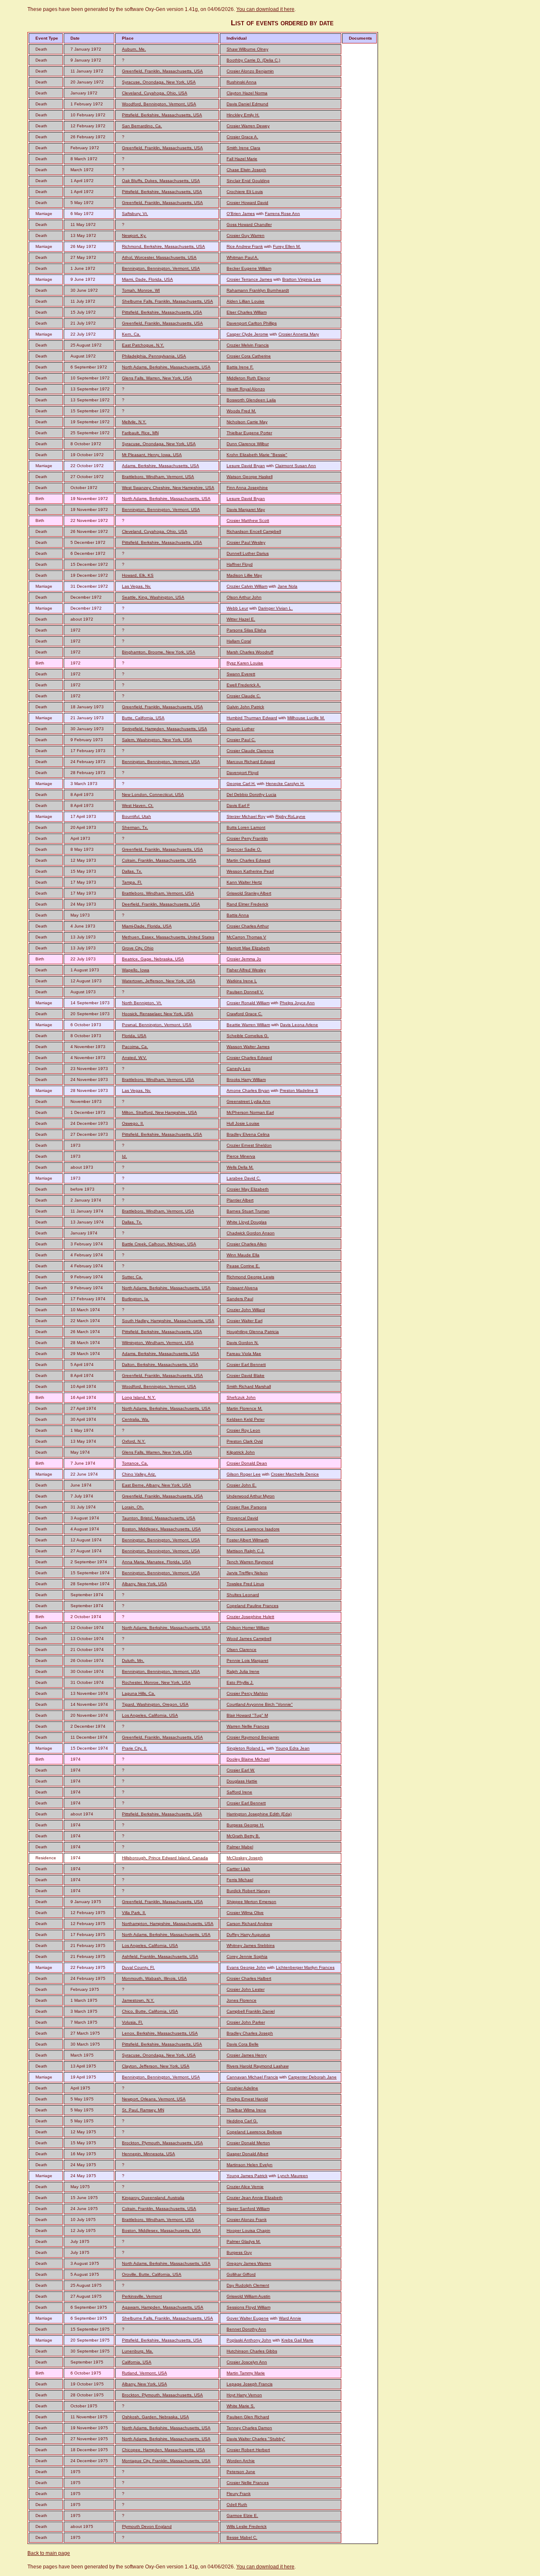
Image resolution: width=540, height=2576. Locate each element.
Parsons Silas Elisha (246, 630)
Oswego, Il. (133, 1123)
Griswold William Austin (248, 2296)
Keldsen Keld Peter (246, 1419)
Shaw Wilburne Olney (247, 49)
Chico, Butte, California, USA (150, 2011)
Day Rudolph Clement (248, 2285)
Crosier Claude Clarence (250, 751)
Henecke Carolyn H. (285, 784)
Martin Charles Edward (248, 860)
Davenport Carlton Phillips (252, 323)
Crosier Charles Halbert (249, 1978)
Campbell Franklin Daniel (251, 2011)
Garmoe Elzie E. (242, 2515)
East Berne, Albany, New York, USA (157, 1485)
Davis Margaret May (246, 510)
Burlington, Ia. (136, 1299)
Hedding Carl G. (242, 2121)
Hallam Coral (239, 641)
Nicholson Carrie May (247, 422)
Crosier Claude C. (244, 696)
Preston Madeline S (299, 1090)
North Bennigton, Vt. (142, 1003)
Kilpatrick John (241, 1452)
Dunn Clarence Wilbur (248, 444)
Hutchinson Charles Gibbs (252, 2351)
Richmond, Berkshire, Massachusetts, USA (163, 246)
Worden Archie (241, 2461)
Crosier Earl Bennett (246, 1365)
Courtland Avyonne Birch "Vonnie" (260, 1704)
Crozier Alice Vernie (245, 2187)
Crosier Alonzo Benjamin (250, 71)
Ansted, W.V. (134, 1058)
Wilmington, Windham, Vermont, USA (158, 1343)
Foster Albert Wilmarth (248, 1540)
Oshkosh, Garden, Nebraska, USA (155, 2417)
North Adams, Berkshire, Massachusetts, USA (166, 367)
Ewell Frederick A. (244, 685)
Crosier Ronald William (248, 1003)
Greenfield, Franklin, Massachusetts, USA (162, 71)
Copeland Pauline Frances (252, 1606)
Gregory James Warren (249, 2263)
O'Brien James (241, 214)
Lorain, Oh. (133, 1507)
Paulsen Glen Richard (248, 2417)
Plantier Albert (240, 1200)
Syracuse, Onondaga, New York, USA (159, 82)
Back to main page (49, 2553)
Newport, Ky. (134, 235)
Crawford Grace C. (244, 1014)
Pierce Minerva (241, 1156)
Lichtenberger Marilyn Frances (305, 1967)
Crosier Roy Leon (243, 1430)
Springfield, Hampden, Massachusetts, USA (165, 729)
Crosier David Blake (246, 1375)
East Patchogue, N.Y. (143, 345)
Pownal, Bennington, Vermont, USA (157, 1025)
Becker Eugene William (249, 268)
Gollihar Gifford (241, 2274)
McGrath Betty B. (243, 1836)
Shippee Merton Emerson (251, 1902)
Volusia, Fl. (132, 2022)
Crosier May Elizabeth (248, 1189)
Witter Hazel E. (241, 619)
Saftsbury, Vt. (135, 214)
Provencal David (242, 1518)
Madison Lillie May (244, 575)
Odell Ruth (237, 2505)
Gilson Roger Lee (244, 1474)
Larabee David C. (244, 1178)
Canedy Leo (239, 1069)
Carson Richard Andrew (249, 1924)
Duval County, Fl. (138, 1967)
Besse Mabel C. (242, 2537)
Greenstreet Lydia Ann (248, 1101)
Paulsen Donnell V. (245, 992)
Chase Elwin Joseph (246, 170)
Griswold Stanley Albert (249, 893)
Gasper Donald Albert (247, 2154)
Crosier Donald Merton (248, 2143)
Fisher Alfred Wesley (246, 970)
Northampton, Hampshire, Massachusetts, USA (168, 1924)
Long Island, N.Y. (139, 1397)
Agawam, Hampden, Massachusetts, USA (163, 2307)
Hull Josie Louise (243, 1123)
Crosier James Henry (247, 2055)
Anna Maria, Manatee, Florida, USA (157, 1562)
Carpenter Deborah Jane (312, 2077)
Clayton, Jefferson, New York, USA (156, 2066)
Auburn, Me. (134, 49)
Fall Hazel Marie (242, 159)
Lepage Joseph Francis (250, 2384)
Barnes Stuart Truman (248, 1211)
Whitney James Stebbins (251, 1945)
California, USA (137, 2362)
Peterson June (241, 2472)
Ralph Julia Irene (243, 1671)
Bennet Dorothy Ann (246, 2329)
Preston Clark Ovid (245, 1441)
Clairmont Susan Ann (296, 466)
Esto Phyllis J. (240, 1682)
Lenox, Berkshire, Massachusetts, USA (160, 2033)
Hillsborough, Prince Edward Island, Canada (165, 1858)
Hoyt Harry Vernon (244, 2395)
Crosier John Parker (246, 2022)
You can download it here (265, 9)
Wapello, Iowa (136, 970)
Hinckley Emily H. (243, 115)
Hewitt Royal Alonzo (246, 389)
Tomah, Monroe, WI (141, 290)
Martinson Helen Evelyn (250, 2165)
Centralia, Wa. (136, 1419)
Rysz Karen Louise (245, 663)
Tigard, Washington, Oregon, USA (155, 1704)
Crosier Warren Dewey (248, 126)
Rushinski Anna (242, 82)
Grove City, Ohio (138, 948)
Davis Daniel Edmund (247, 104)
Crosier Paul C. (241, 740)
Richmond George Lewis (250, 1277)
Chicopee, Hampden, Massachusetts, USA (163, 2450)
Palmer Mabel (240, 1847)
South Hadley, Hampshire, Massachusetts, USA (168, 1321)
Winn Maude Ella (243, 1255)
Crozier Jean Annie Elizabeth (255, 2198)
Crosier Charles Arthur (248, 926)
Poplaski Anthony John (249, 2340)
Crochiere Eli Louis (245, 192)
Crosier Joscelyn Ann (247, 2362)
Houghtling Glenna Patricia (253, 1332)
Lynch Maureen (293, 2176)
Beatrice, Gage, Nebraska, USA (153, 959)
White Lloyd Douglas (247, 1222)
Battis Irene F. (240, 367)
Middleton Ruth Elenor (248, 378)
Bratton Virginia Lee (302, 279)
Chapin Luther (240, 729)
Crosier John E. (242, 1485)
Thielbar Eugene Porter (249, 433)
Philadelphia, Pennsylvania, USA (154, 356)
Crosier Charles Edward (249, 1058)
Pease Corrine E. (243, 1266)
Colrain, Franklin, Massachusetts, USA (159, 860)
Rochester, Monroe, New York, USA (156, 1682)
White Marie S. (241, 2406)
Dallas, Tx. (132, 871)
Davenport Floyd (243, 773)
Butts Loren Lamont (246, 827)
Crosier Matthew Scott (248, 520)
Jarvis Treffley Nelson (247, 1573)
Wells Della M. (240, 1167)
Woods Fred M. (241, 411)
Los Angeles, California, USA (150, 1715)
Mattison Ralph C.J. (246, 1551)
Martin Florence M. (244, 1408)
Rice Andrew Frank (245, 246)
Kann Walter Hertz (244, 882)
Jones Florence (242, 2000)
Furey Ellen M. (287, 246)
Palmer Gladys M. (244, 2241)
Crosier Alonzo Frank (247, 2220)
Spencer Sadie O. (244, 849)
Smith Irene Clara (243, 148)
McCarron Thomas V (246, 937)
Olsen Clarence (242, 1650)
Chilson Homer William (248, 1628)
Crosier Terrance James (249, 279)
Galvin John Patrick (245, 707)
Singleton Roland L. (246, 1748)
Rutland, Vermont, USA (144, 2373)
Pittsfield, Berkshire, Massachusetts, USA (162, 115)
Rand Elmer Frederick (247, 904)
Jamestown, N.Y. (138, 2000)
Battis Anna (238, 915)
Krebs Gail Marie (297, 2340)
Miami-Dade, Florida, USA (147, 926)
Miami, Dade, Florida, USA (147, 279)
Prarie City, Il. (135, 1748)
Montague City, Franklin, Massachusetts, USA (166, 2461)
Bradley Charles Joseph (250, 2033)
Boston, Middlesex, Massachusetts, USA (161, 1529)
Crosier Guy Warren (246, 235)
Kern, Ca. (131, 334)
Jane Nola (288, 586)
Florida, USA (134, 1036)
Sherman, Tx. (135, 827)
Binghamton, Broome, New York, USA (159, 652)
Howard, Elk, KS (138, 575)
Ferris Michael (240, 1880)
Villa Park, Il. (134, 1913)
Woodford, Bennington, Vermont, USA (159, 104)
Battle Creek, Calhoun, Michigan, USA (159, 1244)
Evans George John (246, 1967)
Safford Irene (239, 1792)
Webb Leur (237, 608)
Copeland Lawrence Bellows (254, 2132)
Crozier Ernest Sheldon (249, 1145)
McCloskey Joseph (245, 1858)
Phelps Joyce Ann (297, 1003)
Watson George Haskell (250, 477)
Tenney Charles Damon (249, 2428)
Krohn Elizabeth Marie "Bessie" (257, 455)
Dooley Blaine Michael (248, 1759)
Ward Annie (290, 2318)
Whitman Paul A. (243, 257)
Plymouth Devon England (147, 2526)
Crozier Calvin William (247, 586)
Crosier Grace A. (242, 137)
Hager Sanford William (248, 2209)
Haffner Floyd (240, 564)
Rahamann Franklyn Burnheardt (258, 290)
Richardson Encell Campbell (254, 531)
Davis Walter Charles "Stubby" (256, 2439)
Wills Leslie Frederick (247, 2526)
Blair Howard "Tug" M (247, 1715)
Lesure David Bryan (246, 466)
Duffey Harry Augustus (248, 1935)
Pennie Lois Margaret (247, 1660)
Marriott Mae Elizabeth (248, 948)
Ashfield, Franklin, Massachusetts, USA (160, 1956)
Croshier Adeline (242, 2088)
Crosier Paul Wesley (246, 542)
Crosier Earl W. (241, 1770)
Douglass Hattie (242, 1781)
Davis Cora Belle (243, 2044)
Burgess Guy (239, 2252)
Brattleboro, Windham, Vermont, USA (158, 477)
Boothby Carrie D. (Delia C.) (253, 60)
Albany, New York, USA (144, 1584)
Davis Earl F (238, 805)
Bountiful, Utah (136, 816)
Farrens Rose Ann (282, 214)
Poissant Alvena (242, 1288)
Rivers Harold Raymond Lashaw (258, 2066)
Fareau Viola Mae (244, 1354)
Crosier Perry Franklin (247, 838)
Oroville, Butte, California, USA (152, 2274)
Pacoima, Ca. (135, 1047)
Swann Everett (241, 674)
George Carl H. (241, 784)
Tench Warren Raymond (250, 1562)
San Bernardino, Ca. (142, 126)
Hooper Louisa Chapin (248, 2230)
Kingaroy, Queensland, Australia (153, 2198)
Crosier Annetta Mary (299, 334)
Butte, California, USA (143, 718)
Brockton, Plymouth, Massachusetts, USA (162, 2143)
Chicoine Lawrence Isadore (253, 1529)
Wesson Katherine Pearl (250, 871)
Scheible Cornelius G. (248, 1036)
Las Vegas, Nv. (136, 586)
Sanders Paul (240, 1299)
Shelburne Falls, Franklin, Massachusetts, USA (167, 301)
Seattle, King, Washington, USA (153, 597)
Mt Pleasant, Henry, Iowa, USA (152, 455)
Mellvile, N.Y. (134, 422)
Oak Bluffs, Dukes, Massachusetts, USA (161, 181)
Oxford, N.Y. (134, 1441)
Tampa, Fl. (132, 882)
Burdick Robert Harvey (248, 1891)
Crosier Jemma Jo (244, 959)
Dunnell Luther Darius (248, 553)
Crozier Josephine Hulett (250, 1617)
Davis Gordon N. (243, 1343)
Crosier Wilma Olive (245, 1913)
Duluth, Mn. (133, 1660)
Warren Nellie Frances (248, 1726)
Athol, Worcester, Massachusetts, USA (159, 257)
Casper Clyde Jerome (247, 334)
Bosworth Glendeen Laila (251, 400)
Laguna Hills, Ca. (139, 1693)
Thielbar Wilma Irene (246, 2110)
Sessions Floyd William (248, 2307)
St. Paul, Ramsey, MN (143, 2110)
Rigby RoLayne (290, 816)
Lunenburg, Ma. (138, 2351)
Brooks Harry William (246, 1080)
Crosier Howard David (247, 203)
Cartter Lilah (238, 1869)
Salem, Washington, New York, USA (157, 740)
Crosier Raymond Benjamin (253, 1737)
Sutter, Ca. (132, 1277)
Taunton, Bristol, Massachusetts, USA (159, 1518)
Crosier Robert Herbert (248, 2450)
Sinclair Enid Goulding (248, 181)
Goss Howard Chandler (249, 225)
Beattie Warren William (248, 1025)
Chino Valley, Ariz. (139, 1474)
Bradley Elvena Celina (248, 1134)
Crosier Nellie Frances (248, 2483)
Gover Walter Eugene (248, 2318)
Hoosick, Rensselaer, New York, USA (158, 1014)
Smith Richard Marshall (249, 1386)
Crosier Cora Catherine (249, 356)
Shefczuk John (241, 1397)
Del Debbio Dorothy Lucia (251, 795)
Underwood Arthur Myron (251, 1496)
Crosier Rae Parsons (247, 1507)
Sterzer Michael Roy (246, 816)
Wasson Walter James (248, 1047)
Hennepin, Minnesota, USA (148, 2154)
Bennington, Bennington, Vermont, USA (161, 268)
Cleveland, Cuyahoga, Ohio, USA (155, 93)
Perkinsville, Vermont (142, 2296)
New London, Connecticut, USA (153, 795)
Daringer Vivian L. (275, 608)
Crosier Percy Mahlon (247, 1693)
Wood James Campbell (249, 1639)
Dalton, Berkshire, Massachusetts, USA (160, 1365)
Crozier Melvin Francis (248, 345)
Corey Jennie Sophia (247, 1956)
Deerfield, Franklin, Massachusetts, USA (161, 904)
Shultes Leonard (243, 1595)
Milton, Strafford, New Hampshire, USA (159, 1112)
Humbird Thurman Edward (252, 718)
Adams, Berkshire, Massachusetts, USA (161, 466)
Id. (124, 1156)
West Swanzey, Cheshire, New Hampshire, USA (168, 488)
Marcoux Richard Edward (251, 762)
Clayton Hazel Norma (247, 93)
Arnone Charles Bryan (248, 1090)
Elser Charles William (247, 312)
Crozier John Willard (246, 1310)
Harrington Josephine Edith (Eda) (259, 1814)
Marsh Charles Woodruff (250, 652)
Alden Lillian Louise (246, 301)
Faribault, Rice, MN (140, 433)
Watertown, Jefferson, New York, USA (159, 981)
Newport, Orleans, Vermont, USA (154, 2099)
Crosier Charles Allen (247, 1244)
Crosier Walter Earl (244, 1321)
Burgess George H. (245, 1825)
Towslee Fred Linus (245, 1584)
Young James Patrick (247, 2176)
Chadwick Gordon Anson (251, 1233)
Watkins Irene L (242, 981)
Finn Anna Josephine (247, 488)
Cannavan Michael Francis (252, 2077)
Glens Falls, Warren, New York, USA (157, 378)
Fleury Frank (239, 2494)
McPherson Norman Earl (250, 1112)
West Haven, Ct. (138, 805)
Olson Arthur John (244, 597)
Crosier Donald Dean (247, 1463)
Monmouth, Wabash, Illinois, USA (154, 1978)
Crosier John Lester (246, 1989)
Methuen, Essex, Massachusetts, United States (168, 937)
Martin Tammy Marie (246, 2373)
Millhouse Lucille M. (306, 718)
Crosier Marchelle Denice (295, 1474)
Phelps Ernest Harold (247, 2099)
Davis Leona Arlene (299, 1025)
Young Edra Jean (293, 1748)
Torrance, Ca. (135, 1463)
